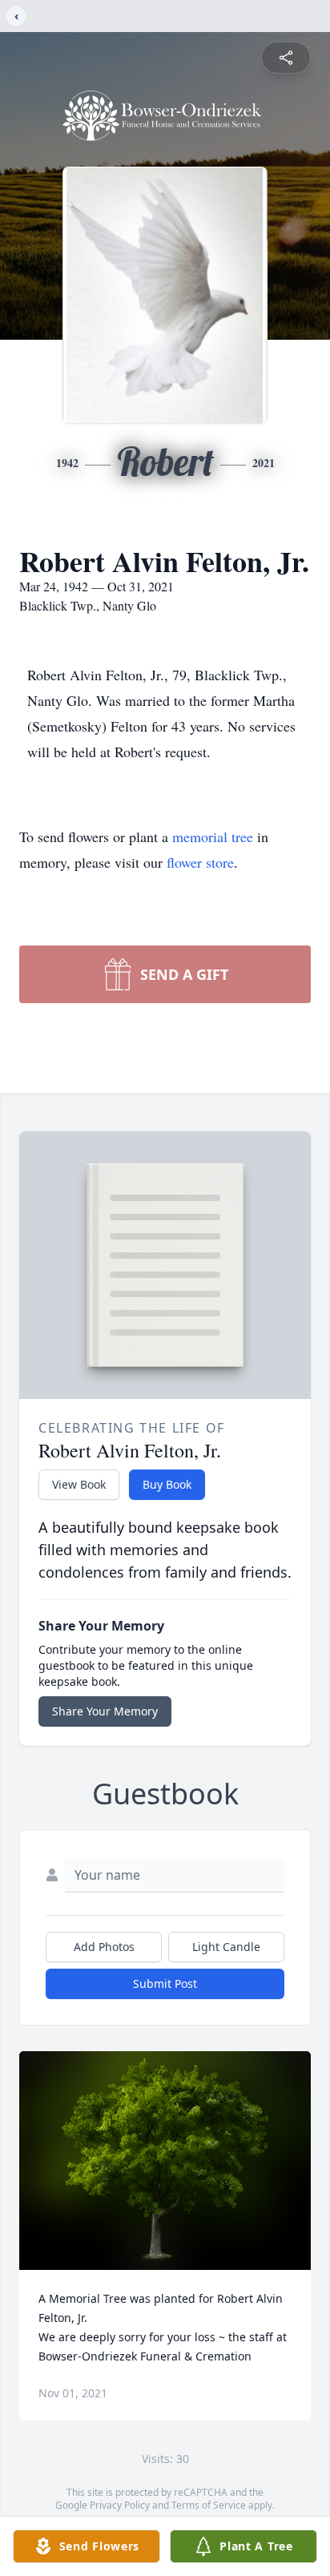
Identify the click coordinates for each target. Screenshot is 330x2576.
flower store (200, 862)
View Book (79, 1484)
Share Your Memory (105, 1711)
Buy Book (167, 1484)
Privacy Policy (120, 2505)
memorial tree (213, 836)
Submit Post (165, 1983)
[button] (165, 2161)
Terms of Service (209, 2505)
